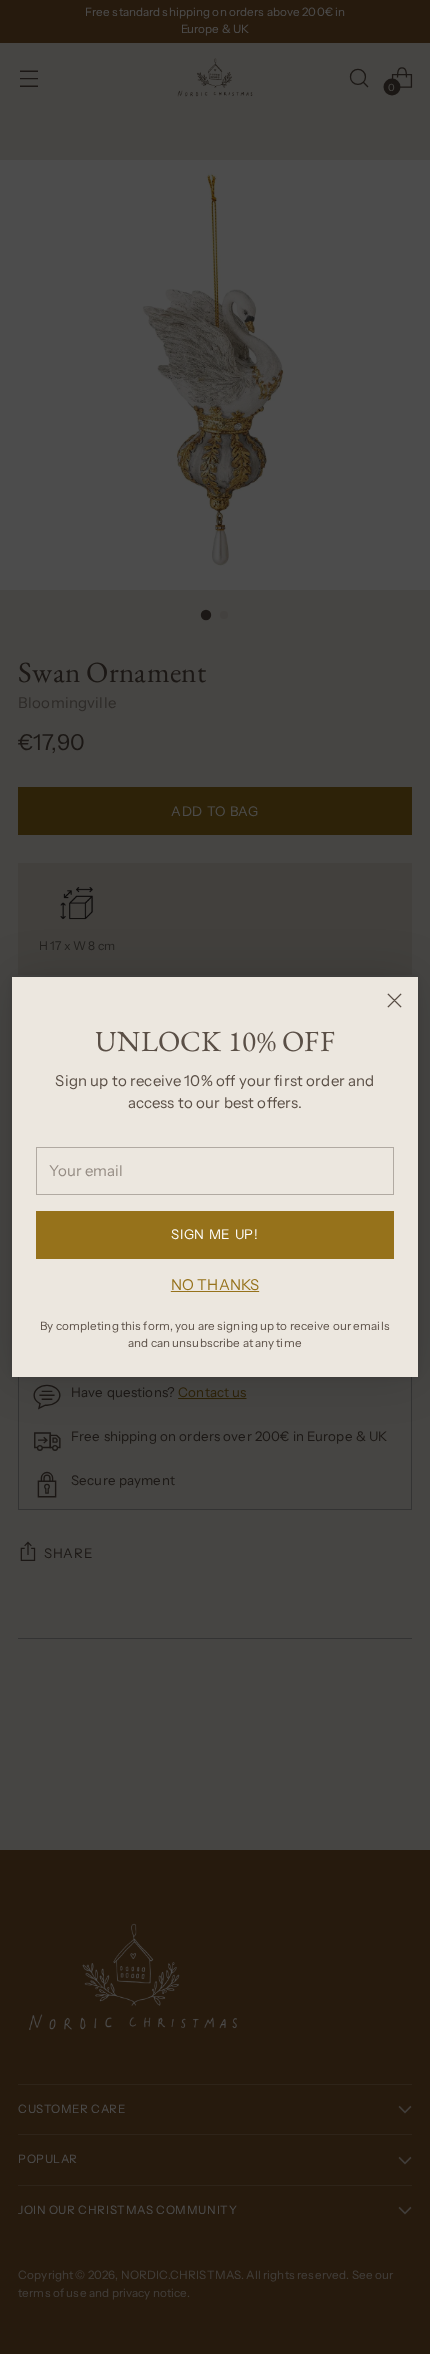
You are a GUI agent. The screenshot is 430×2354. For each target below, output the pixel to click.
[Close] (394, 1000)
